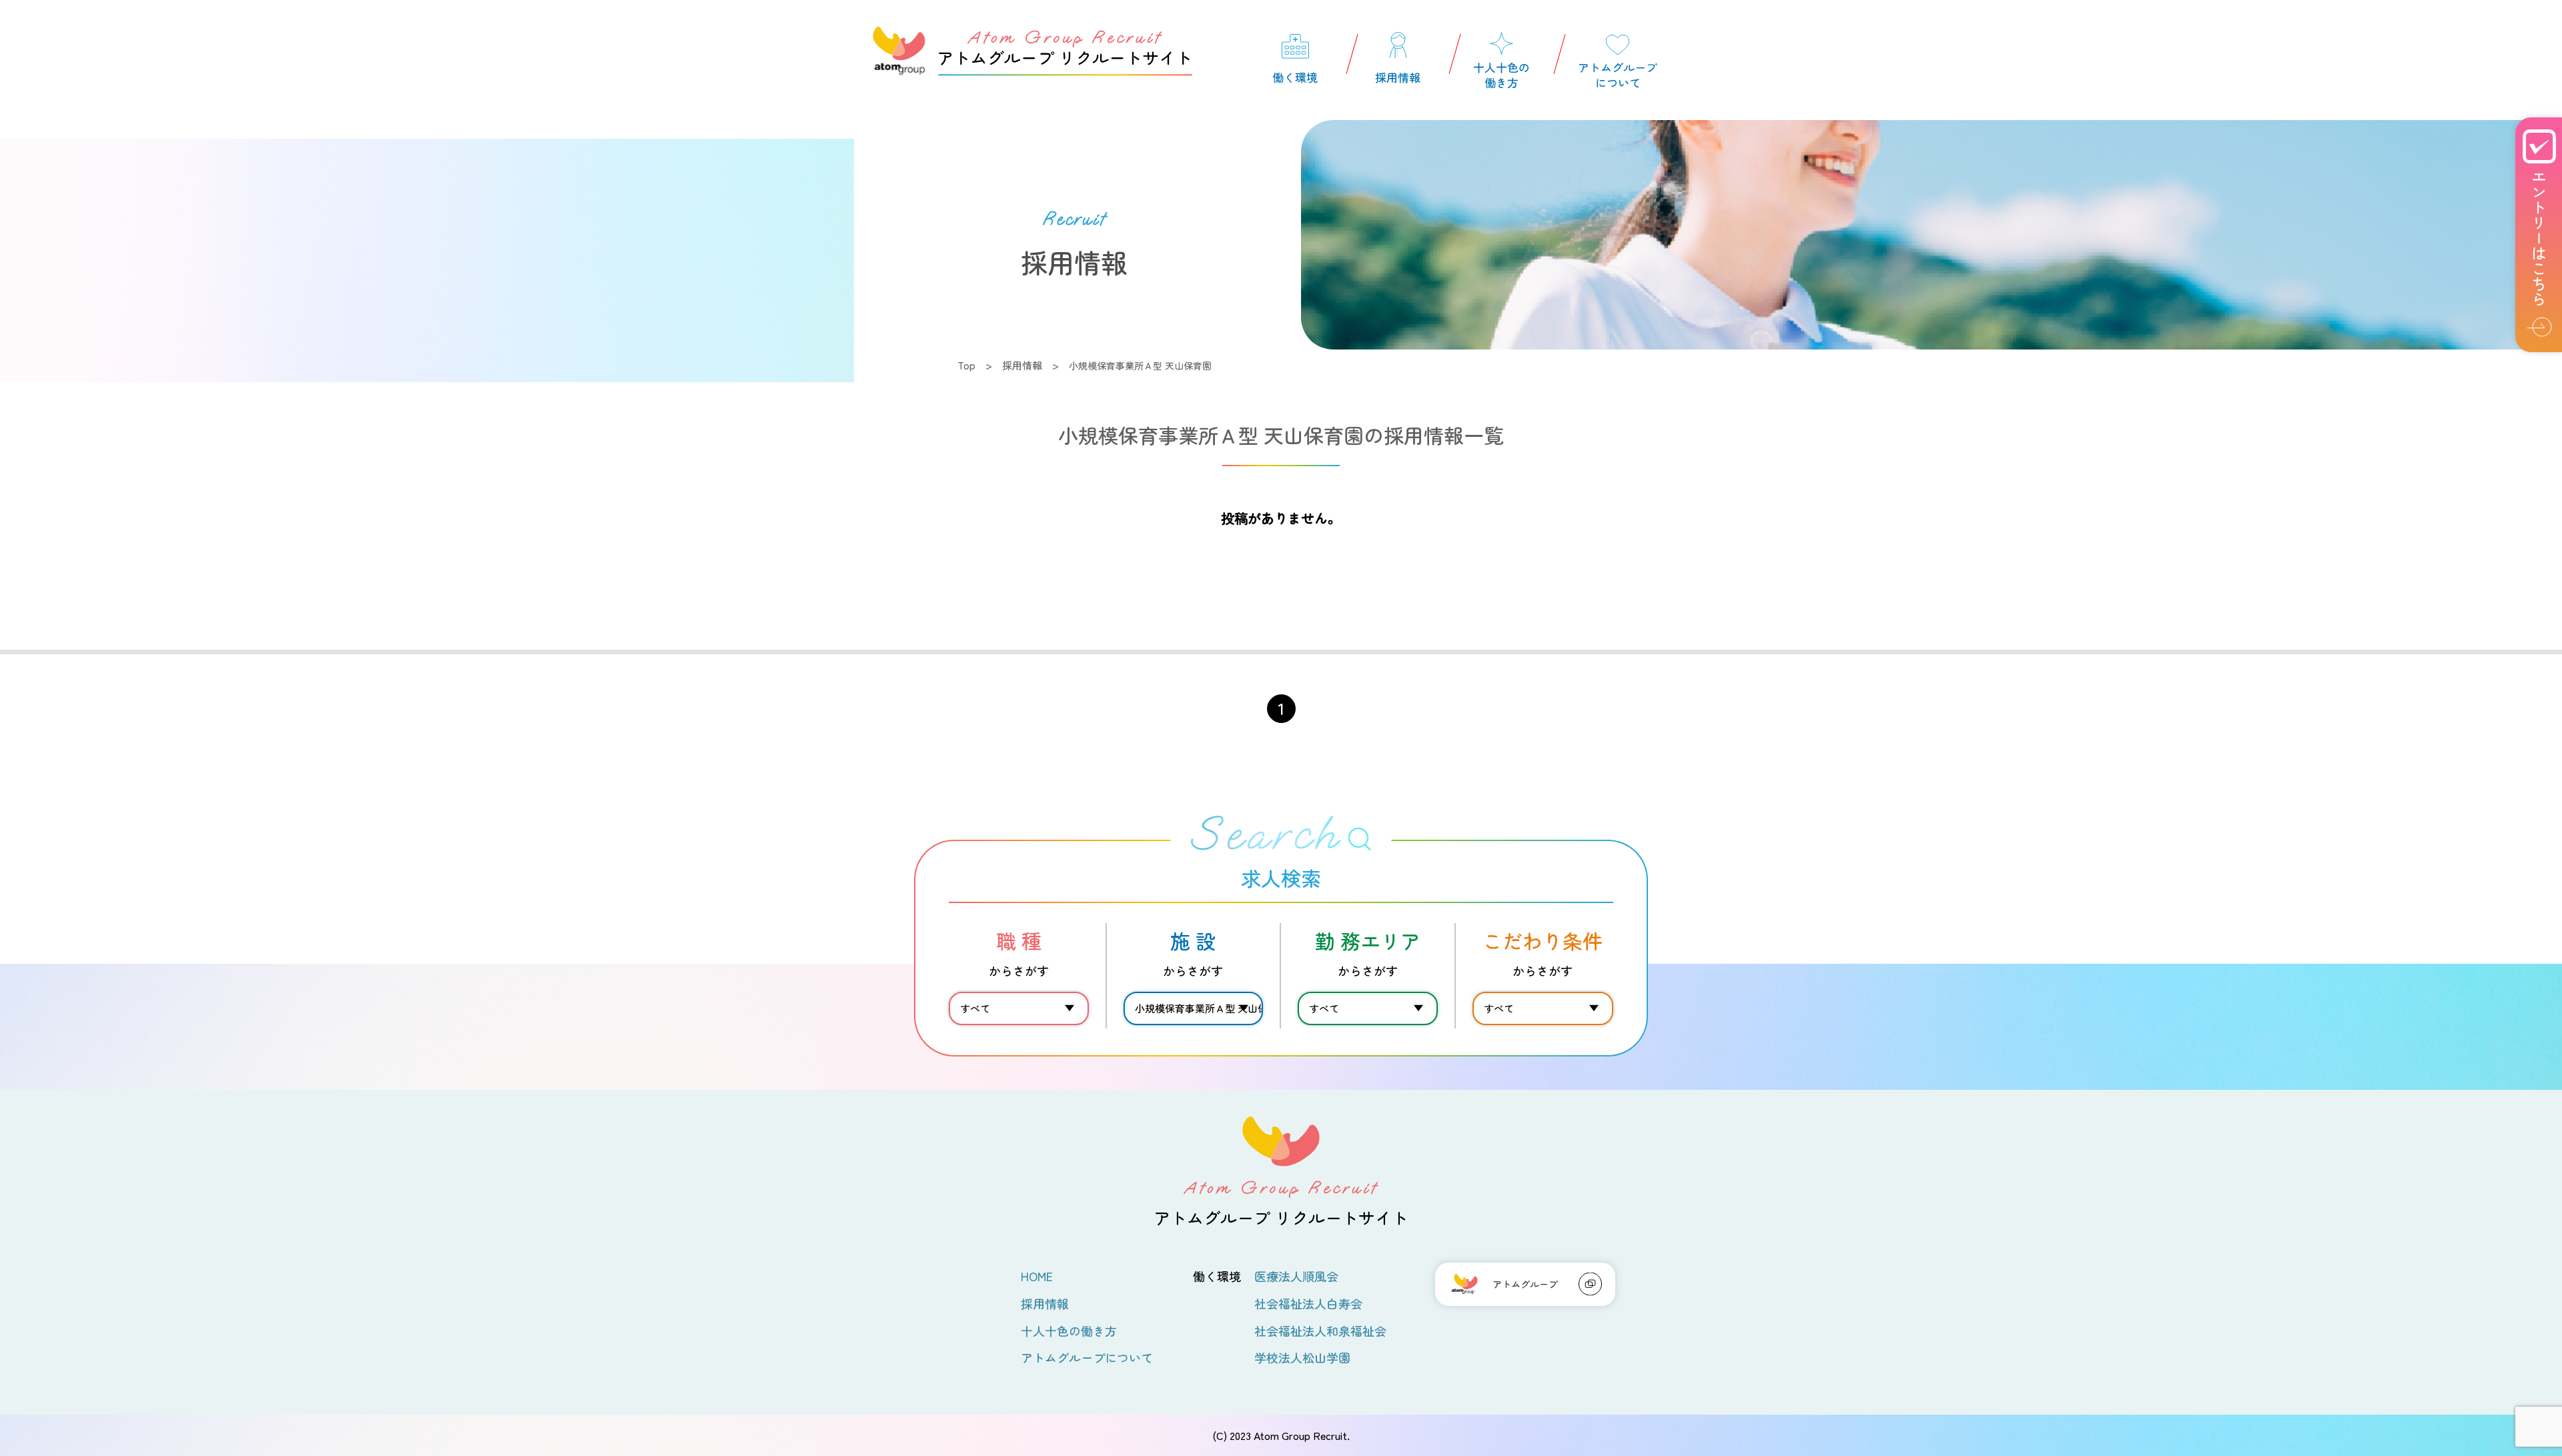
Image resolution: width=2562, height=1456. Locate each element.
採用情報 (1022, 365)
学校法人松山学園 (1302, 1357)
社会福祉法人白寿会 (1308, 1303)
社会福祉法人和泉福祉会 (1320, 1331)
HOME (1037, 1276)
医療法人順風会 (1296, 1276)
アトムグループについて (1087, 1357)
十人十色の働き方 (1069, 1331)
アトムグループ (1525, 1284)
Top (966, 365)
